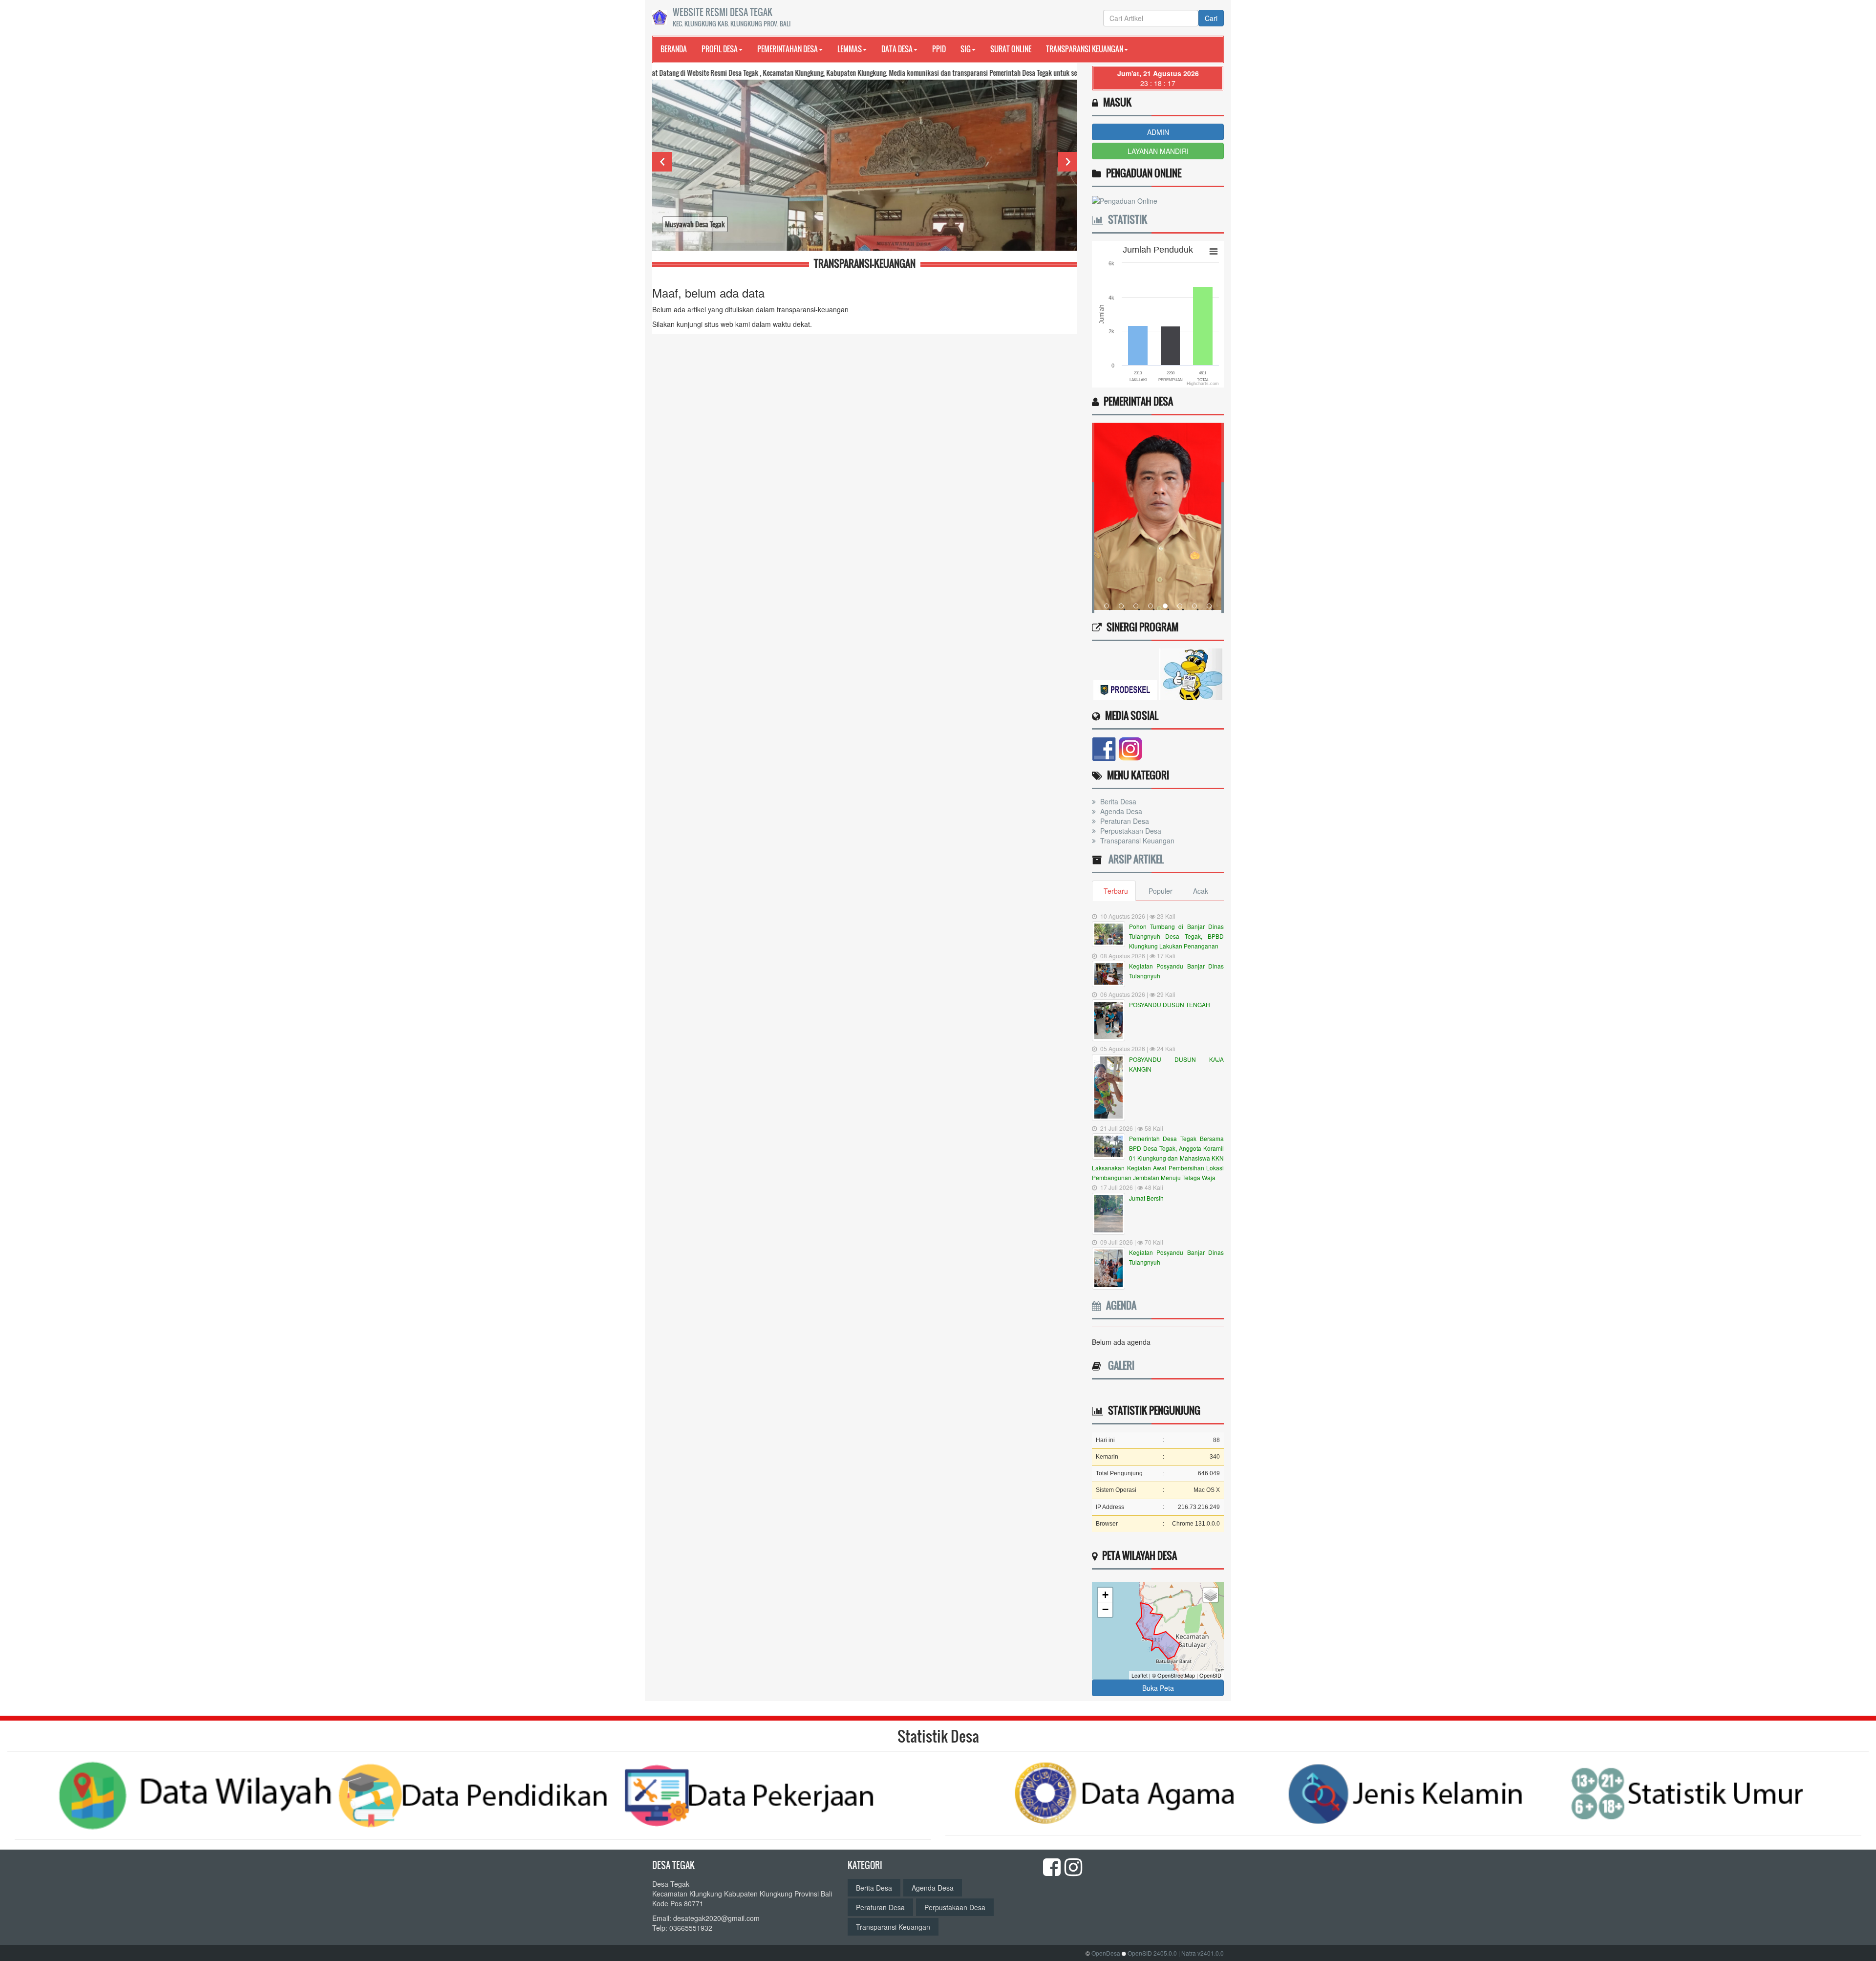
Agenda (1119, 1305)
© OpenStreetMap (1173, 1675)
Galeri (1119, 1365)
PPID (939, 49)
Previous (662, 162)
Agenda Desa (1120, 811)
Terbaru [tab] (1116, 891)
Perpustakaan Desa (1130, 831)
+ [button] (1105, 1595)
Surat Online (1011, 49)
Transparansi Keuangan (1085, 49)
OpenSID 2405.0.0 (1152, 1953)
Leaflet (1140, 1675)
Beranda (674, 49)
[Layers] (1211, 1595)
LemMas (850, 49)
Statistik (1125, 219)
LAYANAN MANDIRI (1158, 151)
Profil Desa (720, 49)
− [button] (1105, 1609)
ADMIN (1158, 132)
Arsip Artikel (1134, 859)
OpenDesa (1106, 1953)
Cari (1211, 18)
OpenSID (1210, 1675)
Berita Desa (1117, 801)
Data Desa (897, 49)
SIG (966, 49)
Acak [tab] (1201, 891)
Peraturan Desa (1124, 821)
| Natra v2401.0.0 (1201, 1953)
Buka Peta (1158, 1688)
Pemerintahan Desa (788, 49)
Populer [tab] (1161, 891)
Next (1067, 162)
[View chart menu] (1214, 251)
